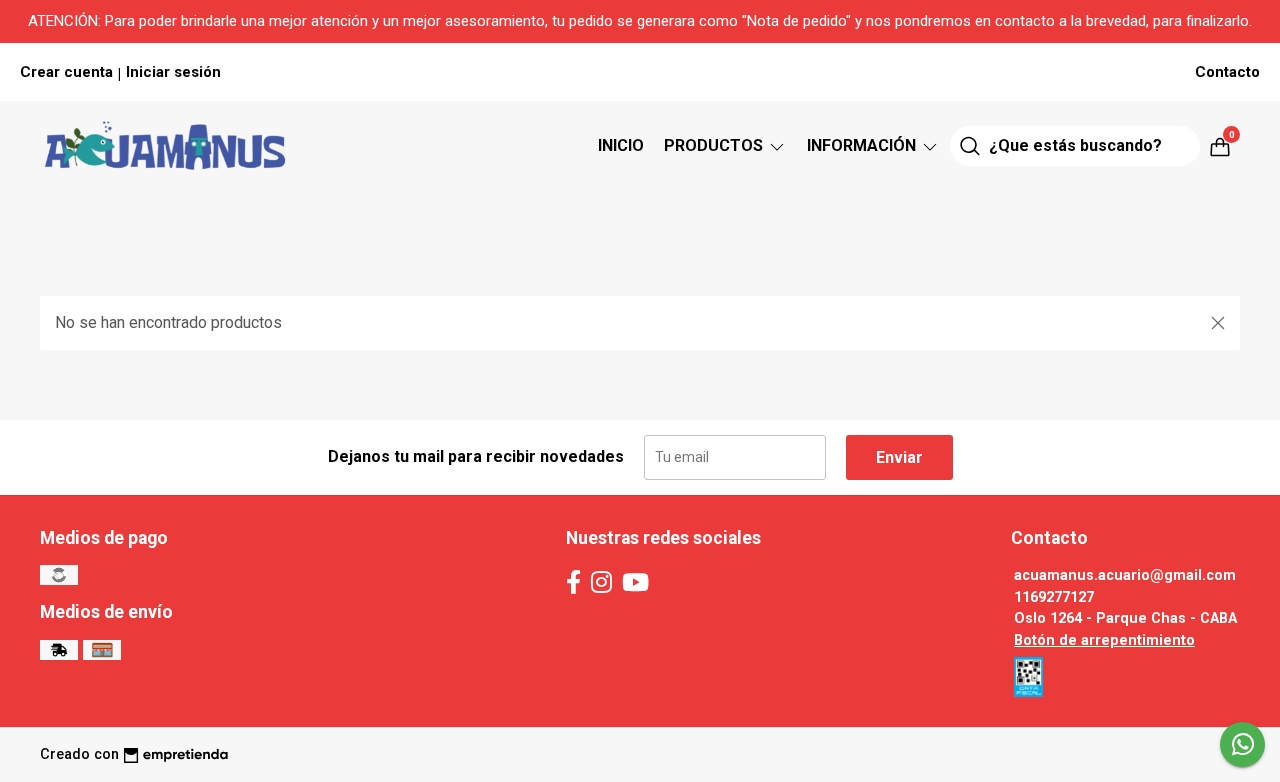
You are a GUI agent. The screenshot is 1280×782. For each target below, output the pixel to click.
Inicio (621, 145)
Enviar (899, 457)
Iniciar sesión (173, 72)
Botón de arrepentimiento (1104, 640)
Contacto (1227, 72)
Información (863, 145)
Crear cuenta (66, 72)
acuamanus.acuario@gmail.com (1125, 575)
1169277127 (1054, 597)
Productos (715, 145)
